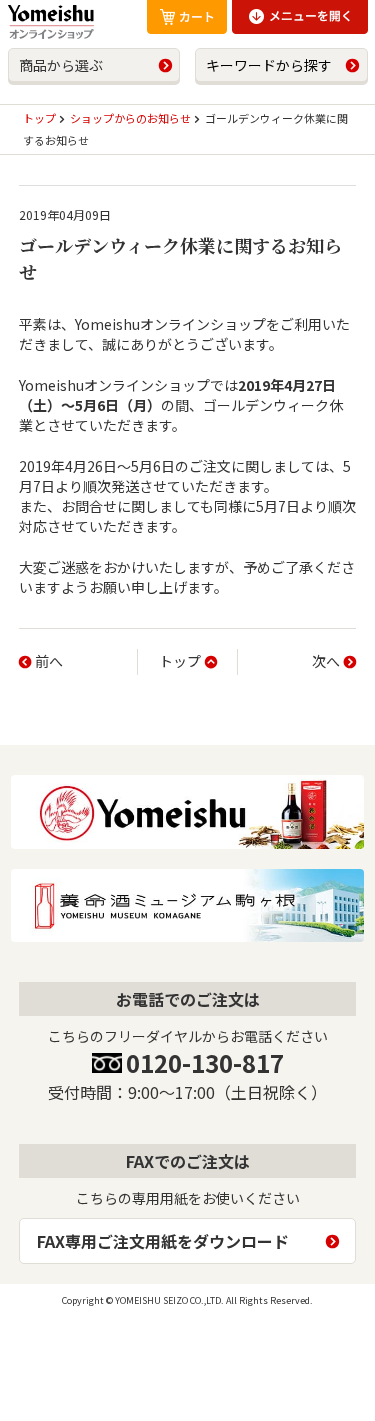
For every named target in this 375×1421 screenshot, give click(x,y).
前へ (49, 661)
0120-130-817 (205, 1062)
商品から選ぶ (61, 65)
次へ (326, 661)
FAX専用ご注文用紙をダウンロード (163, 1241)
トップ (180, 661)
